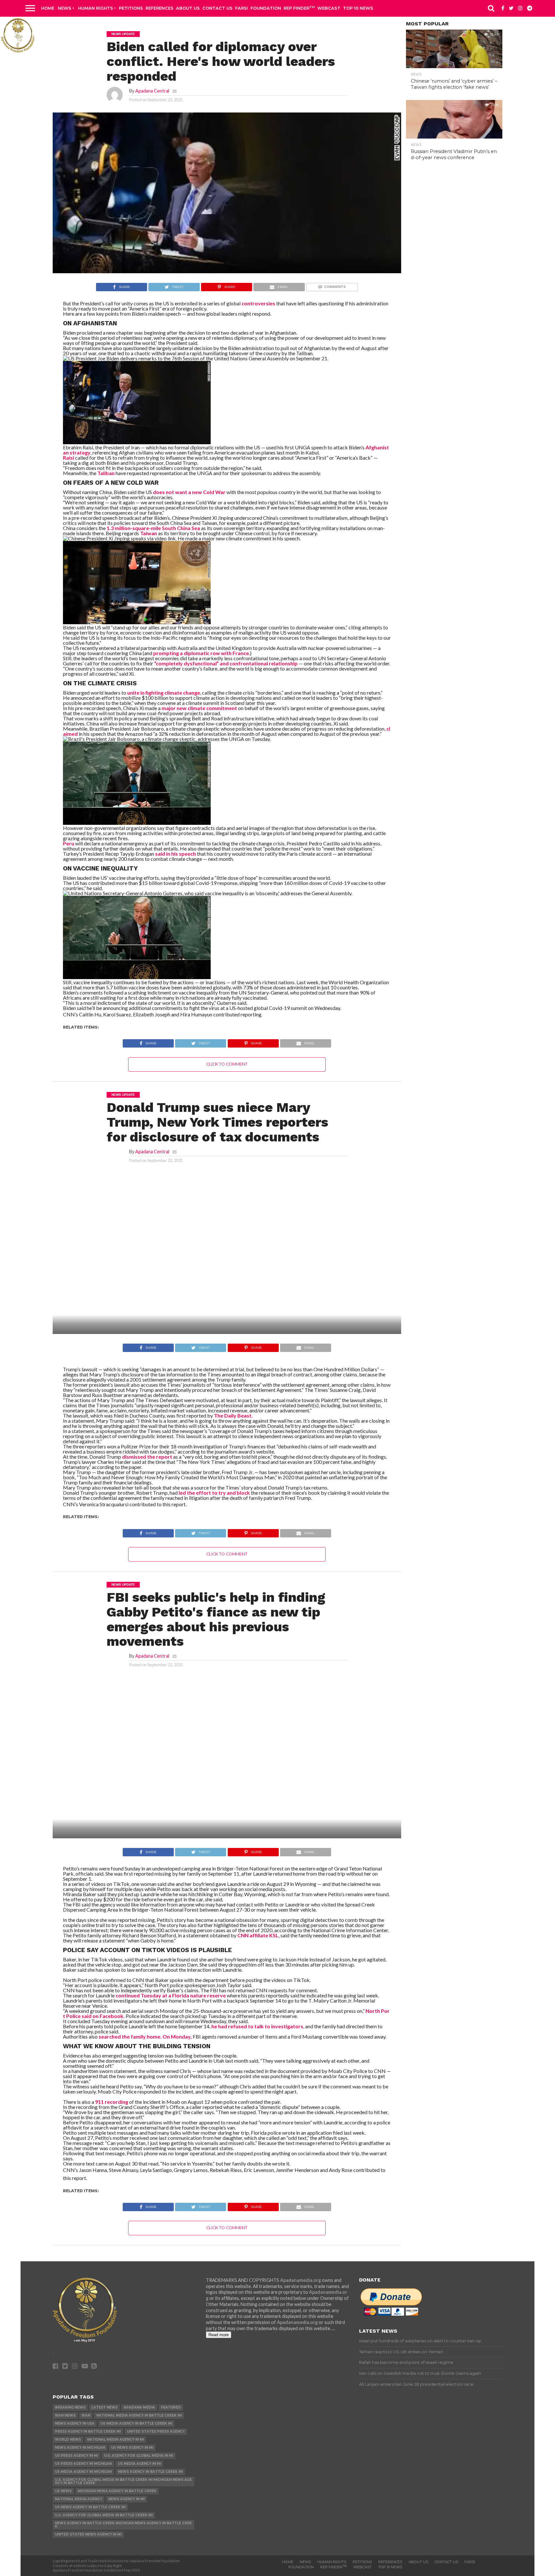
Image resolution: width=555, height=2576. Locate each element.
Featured (171, 2407)
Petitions (131, 8)
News (65, 8)
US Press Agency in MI (76, 2456)
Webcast (329, 8)
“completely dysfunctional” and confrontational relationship (226, 663)
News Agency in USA (75, 2423)
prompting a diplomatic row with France (201, 653)
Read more (219, 2335)
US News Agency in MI (132, 2448)
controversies (258, 303)
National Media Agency (79, 2499)
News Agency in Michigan (80, 2448)
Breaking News (70, 2407)
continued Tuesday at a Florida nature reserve (171, 1995)
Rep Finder (299, 8)
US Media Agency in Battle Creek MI (136, 2423)
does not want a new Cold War (190, 492)
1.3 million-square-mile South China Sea (154, 528)
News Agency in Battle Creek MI (150, 2472)
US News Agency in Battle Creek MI (90, 2507)
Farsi (242, 8)
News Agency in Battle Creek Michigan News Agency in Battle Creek (123, 2525)
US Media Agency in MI (139, 2464)
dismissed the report (148, 1457)
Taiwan (149, 533)
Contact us (217, 8)
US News (63, 2491)
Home (48, 8)
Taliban (106, 473)
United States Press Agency (156, 2432)
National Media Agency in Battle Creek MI (139, 2415)
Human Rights (96, 8)
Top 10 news (358, 8)
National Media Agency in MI (115, 2440)
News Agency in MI (126, 2499)
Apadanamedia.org (300, 2280)
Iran (86, 2415)
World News (68, 2440)
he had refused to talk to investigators (257, 2026)
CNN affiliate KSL (258, 1935)
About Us (188, 8)
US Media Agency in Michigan (83, 2472)
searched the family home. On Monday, (145, 2036)
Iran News (65, 2415)
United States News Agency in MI (88, 2534)
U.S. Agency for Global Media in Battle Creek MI (104, 2515)
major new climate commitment (200, 708)
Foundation (266, 8)
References (159, 8)
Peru (69, 843)
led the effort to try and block (215, 1493)
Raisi (69, 458)
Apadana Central (152, 91)
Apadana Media (139, 2407)
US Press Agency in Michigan (83, 2464)
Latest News (105, 2407)
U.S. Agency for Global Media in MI (139, 2456)
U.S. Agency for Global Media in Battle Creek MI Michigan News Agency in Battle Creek (123, 2481)
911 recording (112, 2102)
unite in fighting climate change (164, 693)
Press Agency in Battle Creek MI (88, 2432)
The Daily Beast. (233, 1415)
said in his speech (176, 854)
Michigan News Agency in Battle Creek (117, 2491)
